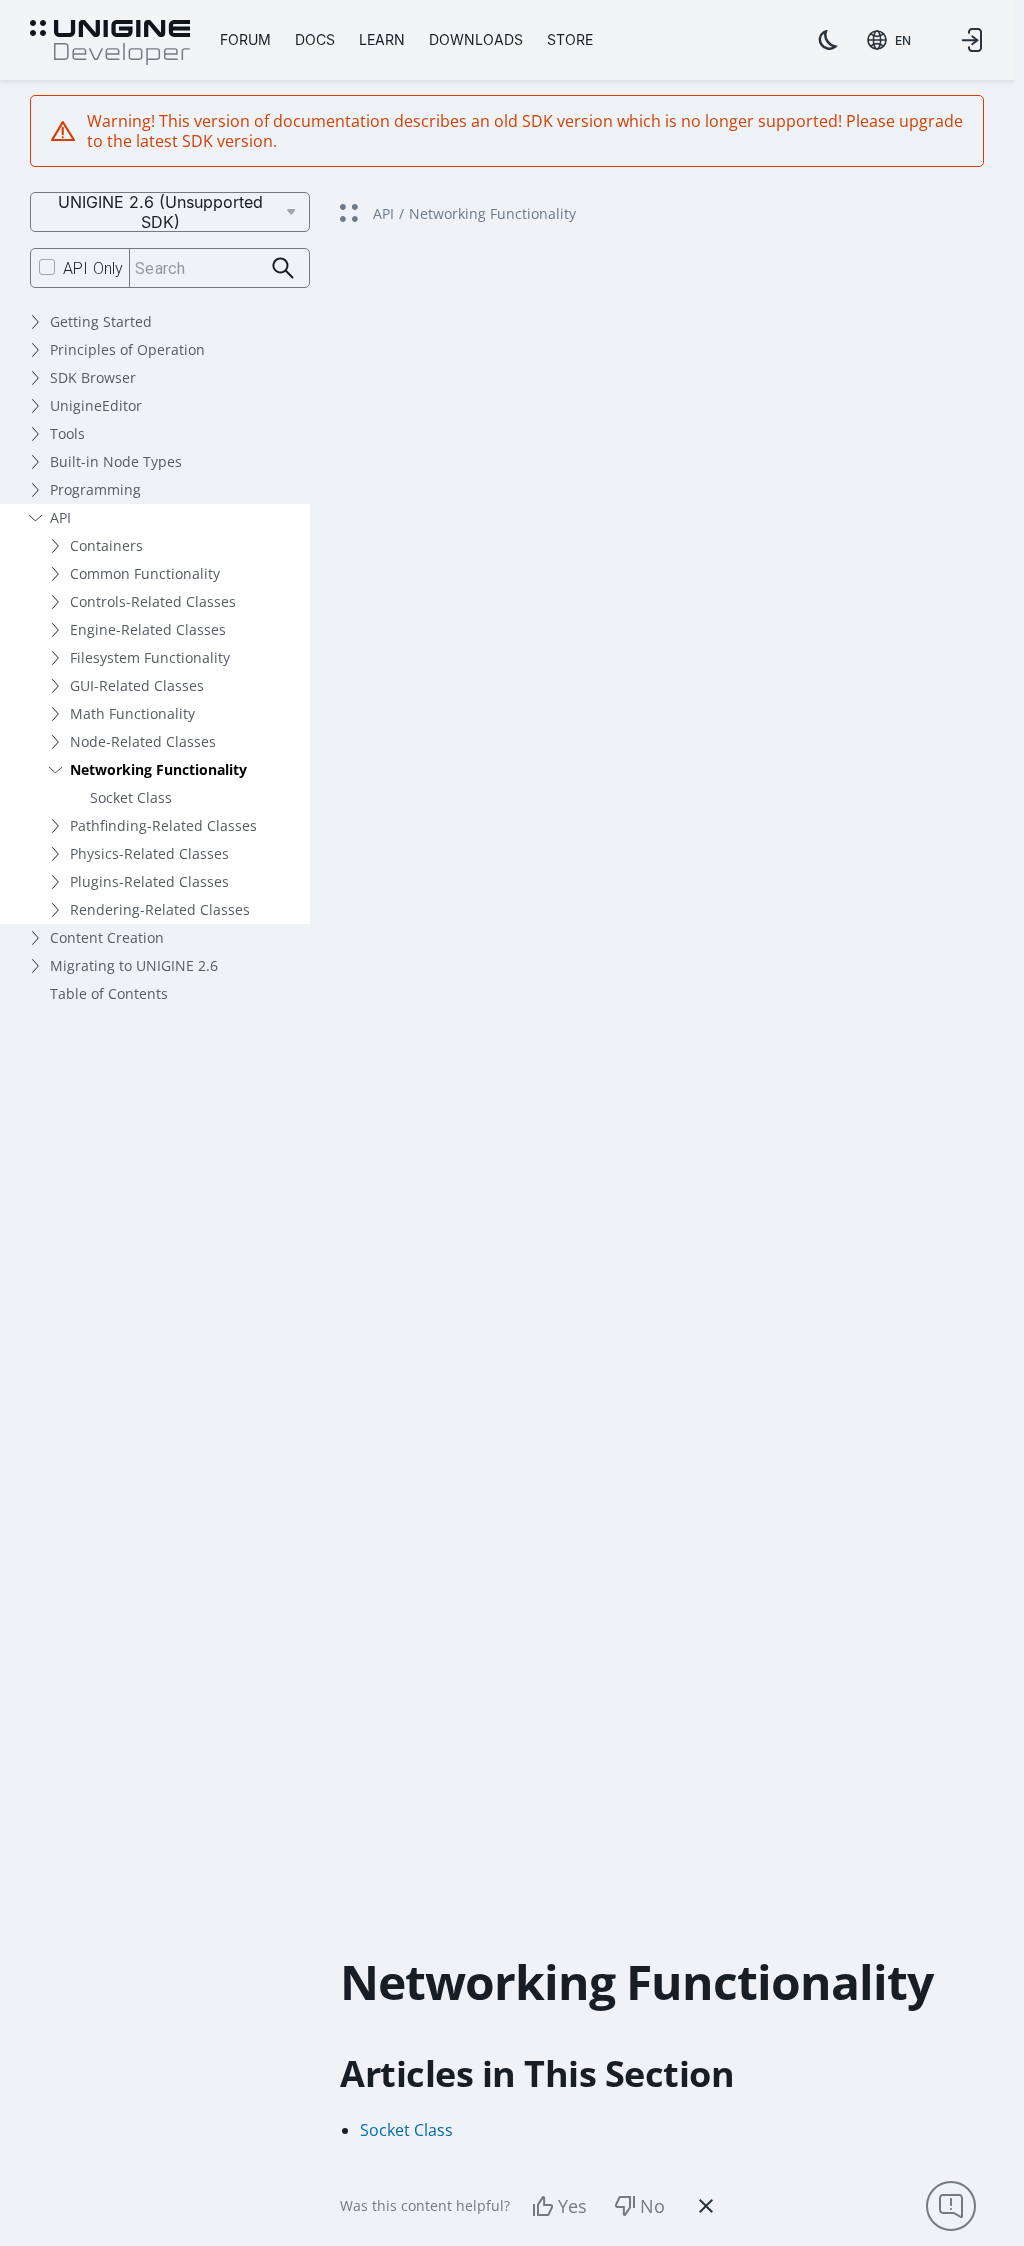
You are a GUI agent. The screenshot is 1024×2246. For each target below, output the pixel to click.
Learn (382, 39)
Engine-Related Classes (148, 629)
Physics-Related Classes (149, 853)
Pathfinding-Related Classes (163, 825)
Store (570, 39)
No (652, 2206)
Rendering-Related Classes (160, 909)
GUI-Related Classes (137, 685)
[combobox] (889, 40)
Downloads (476, 39)
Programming (95, 489)
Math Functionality (132, 713)
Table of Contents (109, 993)
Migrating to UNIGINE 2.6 (134, 965)
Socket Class (131, 797)
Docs (315, 39)
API (60, 517)
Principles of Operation (127, 349)
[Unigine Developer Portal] (110, 43)
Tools (67, 433)
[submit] (283, 268)
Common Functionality (145, 573)
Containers (106, 545)
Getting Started (101, 321)
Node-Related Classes (143, 741)
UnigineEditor (96, 405)
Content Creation (107, 937)
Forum (245, 39)
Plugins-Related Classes (149, 881)
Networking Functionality (158, 769)
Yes (572, 2206)
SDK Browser (93, 377)
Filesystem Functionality (150, 657)
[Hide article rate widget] (706, 2206)
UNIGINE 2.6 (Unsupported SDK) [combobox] (160, 212)
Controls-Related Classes (153, 601)
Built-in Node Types (116, 461)
